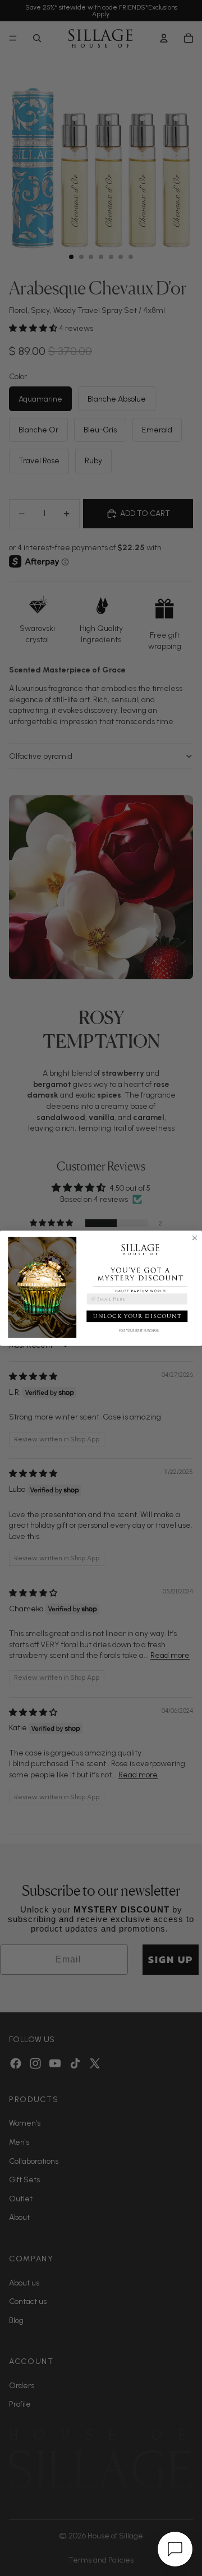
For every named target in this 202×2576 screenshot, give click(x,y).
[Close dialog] (195, 1238)
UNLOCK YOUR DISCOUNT (137, 1315)
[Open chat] (175, 2549)
